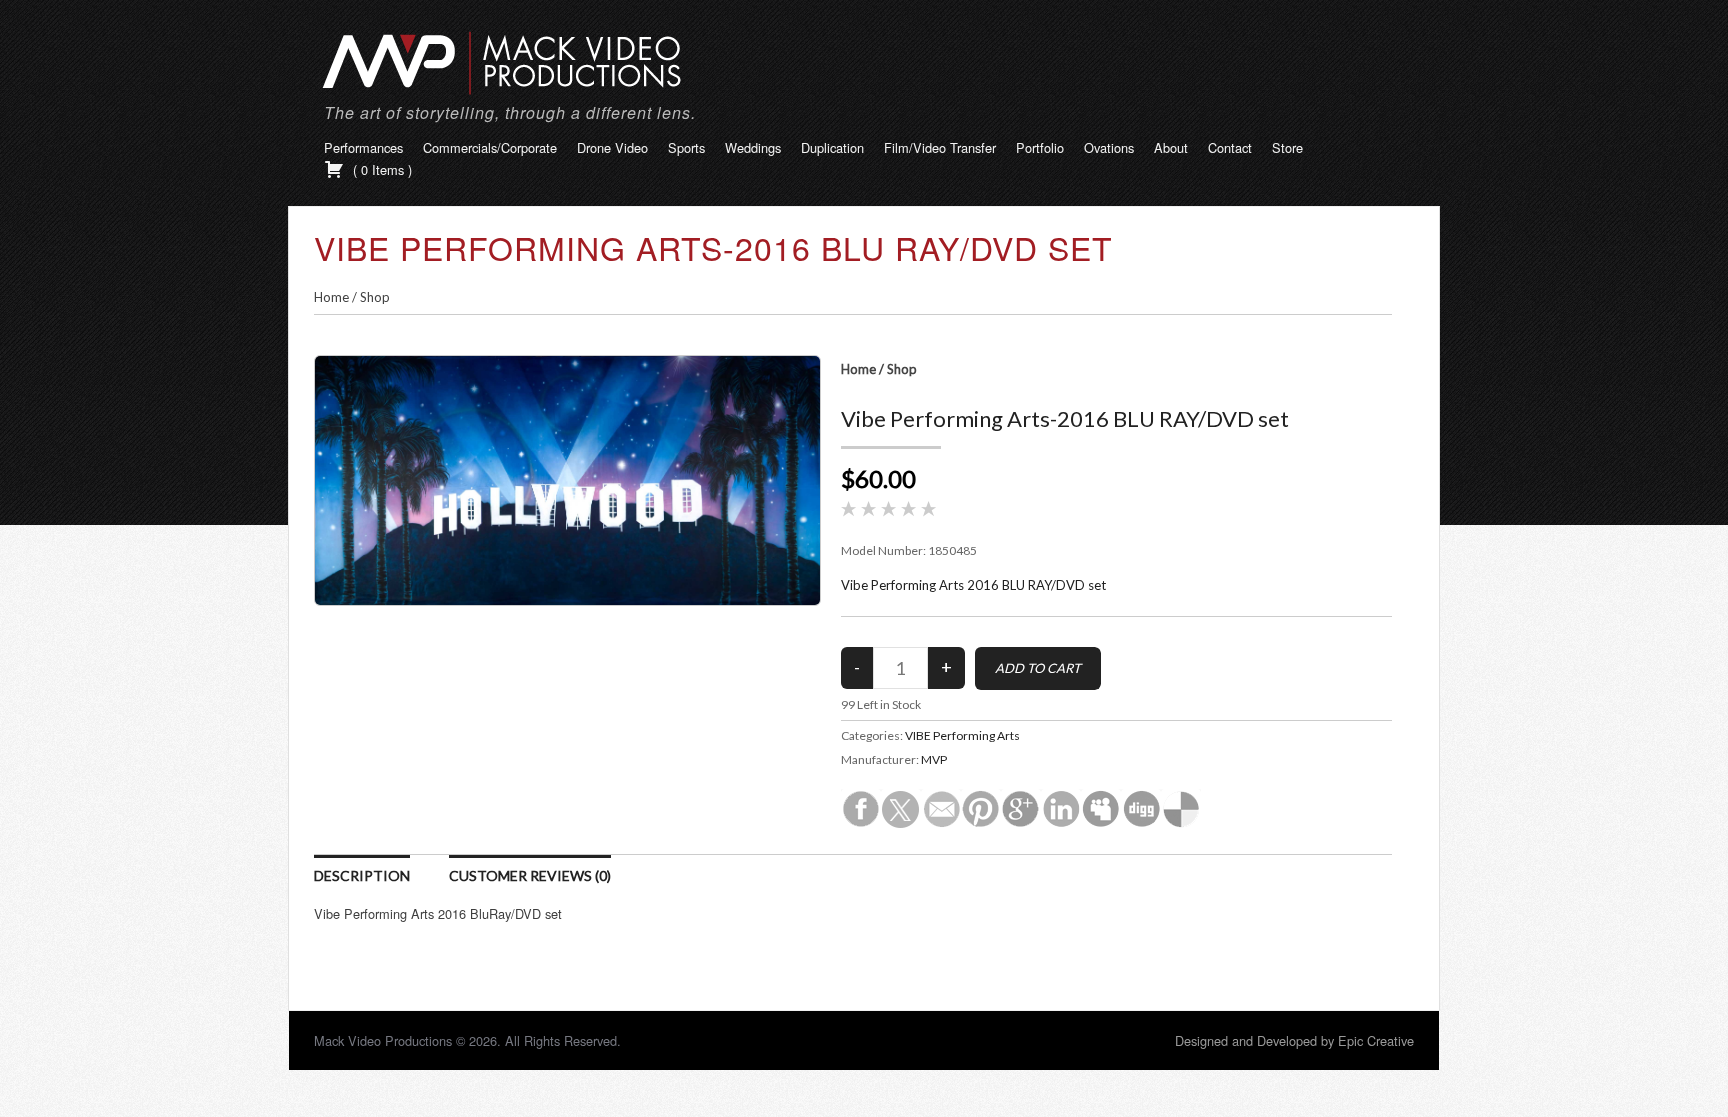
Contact (1230, 147)
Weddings (753, 147)
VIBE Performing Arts (962, 735)
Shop (375, 297)
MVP (934, 759)
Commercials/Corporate (490, 147)
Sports (686, 147)
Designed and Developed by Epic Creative (1294, 1040)
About (1171, 147)
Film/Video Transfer (940, 147)
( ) (380, 169)
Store (1287, 147)
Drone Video (612, 147)
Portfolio (1040, 147)
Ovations (1109, 147)
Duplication (832, 147)
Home (331, 297)
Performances (363, 147)
